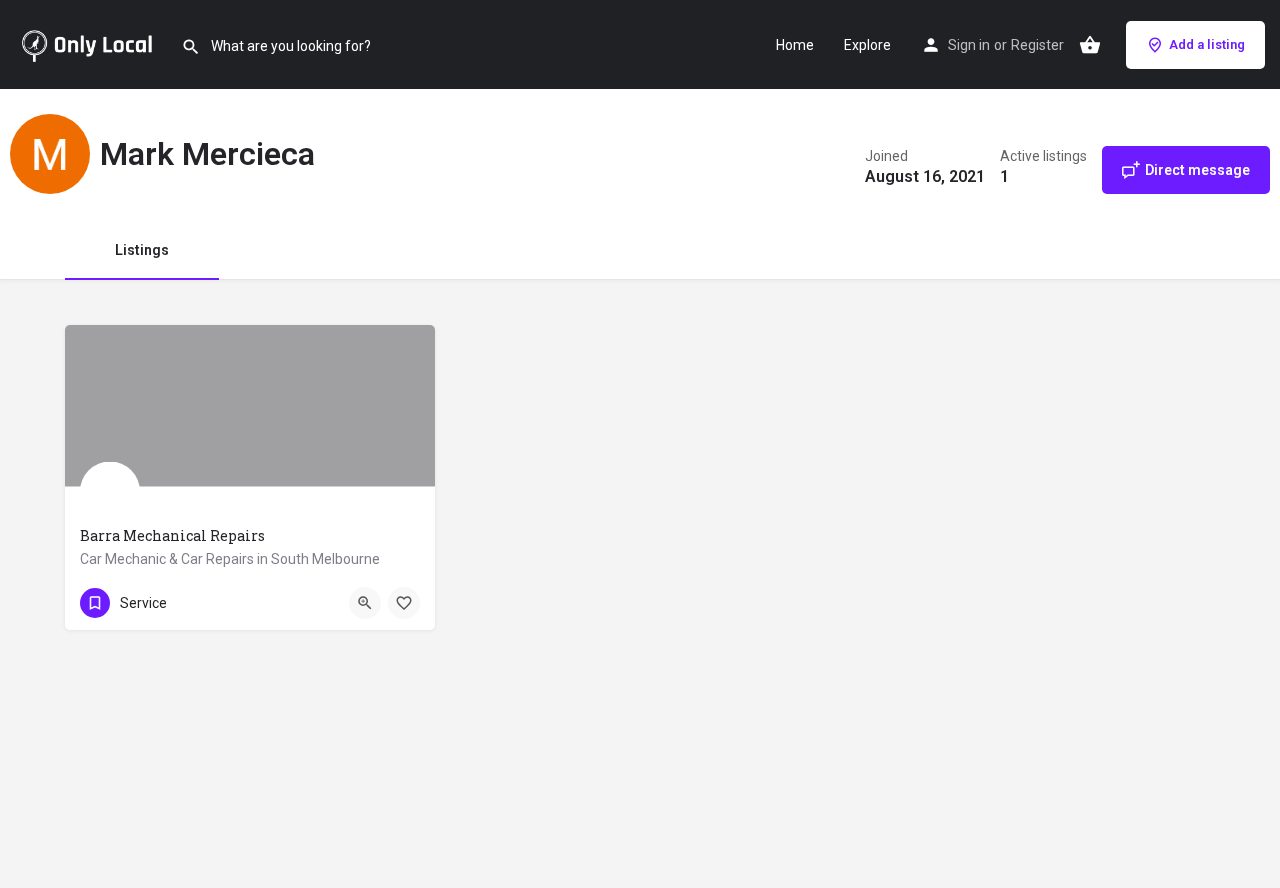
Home (795, 45)
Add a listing (1207, 44)
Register (1037, 45)
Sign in (969, 45)
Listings (142, 250)
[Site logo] (90, 43)
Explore (867, 45)
